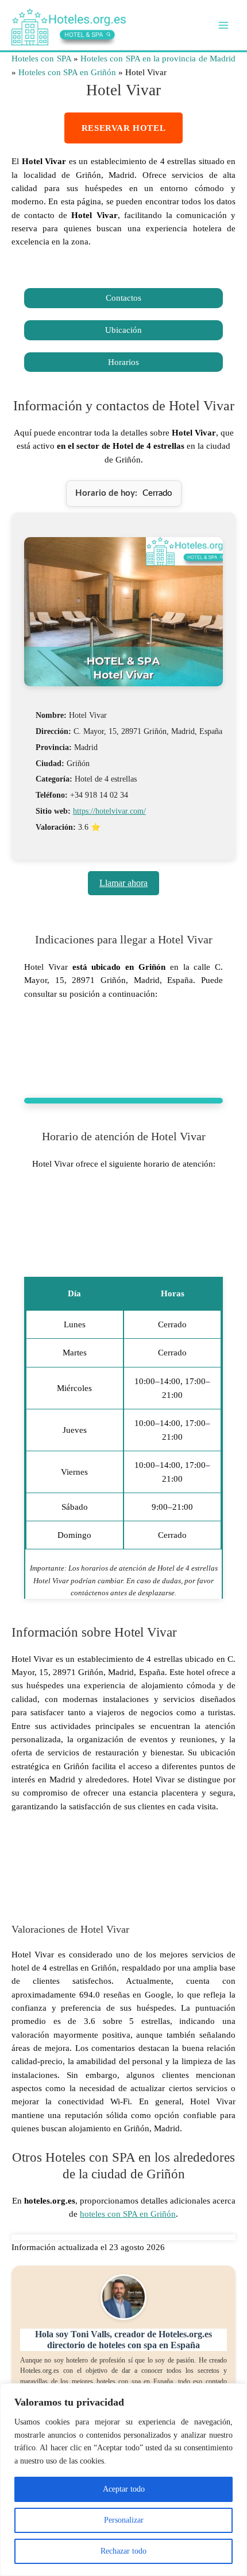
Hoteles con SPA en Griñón (67, 72)
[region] (123, 2480)
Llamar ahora (123, 883)
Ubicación (123, 330)
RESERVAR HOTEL (123, 128)
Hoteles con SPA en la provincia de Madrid (158, 59)
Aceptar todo (124, 2489)
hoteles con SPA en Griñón (128, 2214)
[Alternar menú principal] (223, 25)
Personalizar (124, 2520)
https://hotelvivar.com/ (109, 811)
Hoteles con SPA (41, 59)
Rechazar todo (123, 2551)
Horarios (123, 362)
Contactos (123, 298)
